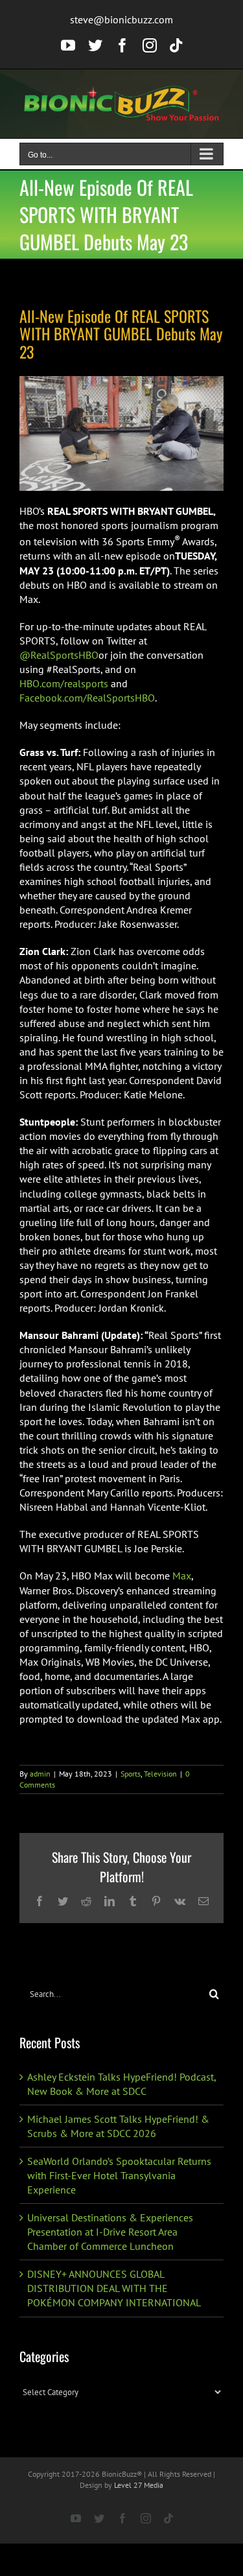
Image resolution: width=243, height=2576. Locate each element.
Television (160, 1774)
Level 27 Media (139, 2485)
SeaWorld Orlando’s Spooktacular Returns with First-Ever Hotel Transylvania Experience (119, 2175)
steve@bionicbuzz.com (121, 19)
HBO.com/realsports (64, 683)
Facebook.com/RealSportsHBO (87, 698)
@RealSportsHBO (59, 655)
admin (40, 1774)
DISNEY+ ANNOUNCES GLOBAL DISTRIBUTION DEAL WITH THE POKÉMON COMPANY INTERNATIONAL (114, 2288)
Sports (131, 1774)
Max (182, 1576)
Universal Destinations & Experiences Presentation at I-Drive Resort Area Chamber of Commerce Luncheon (110, 2232)
